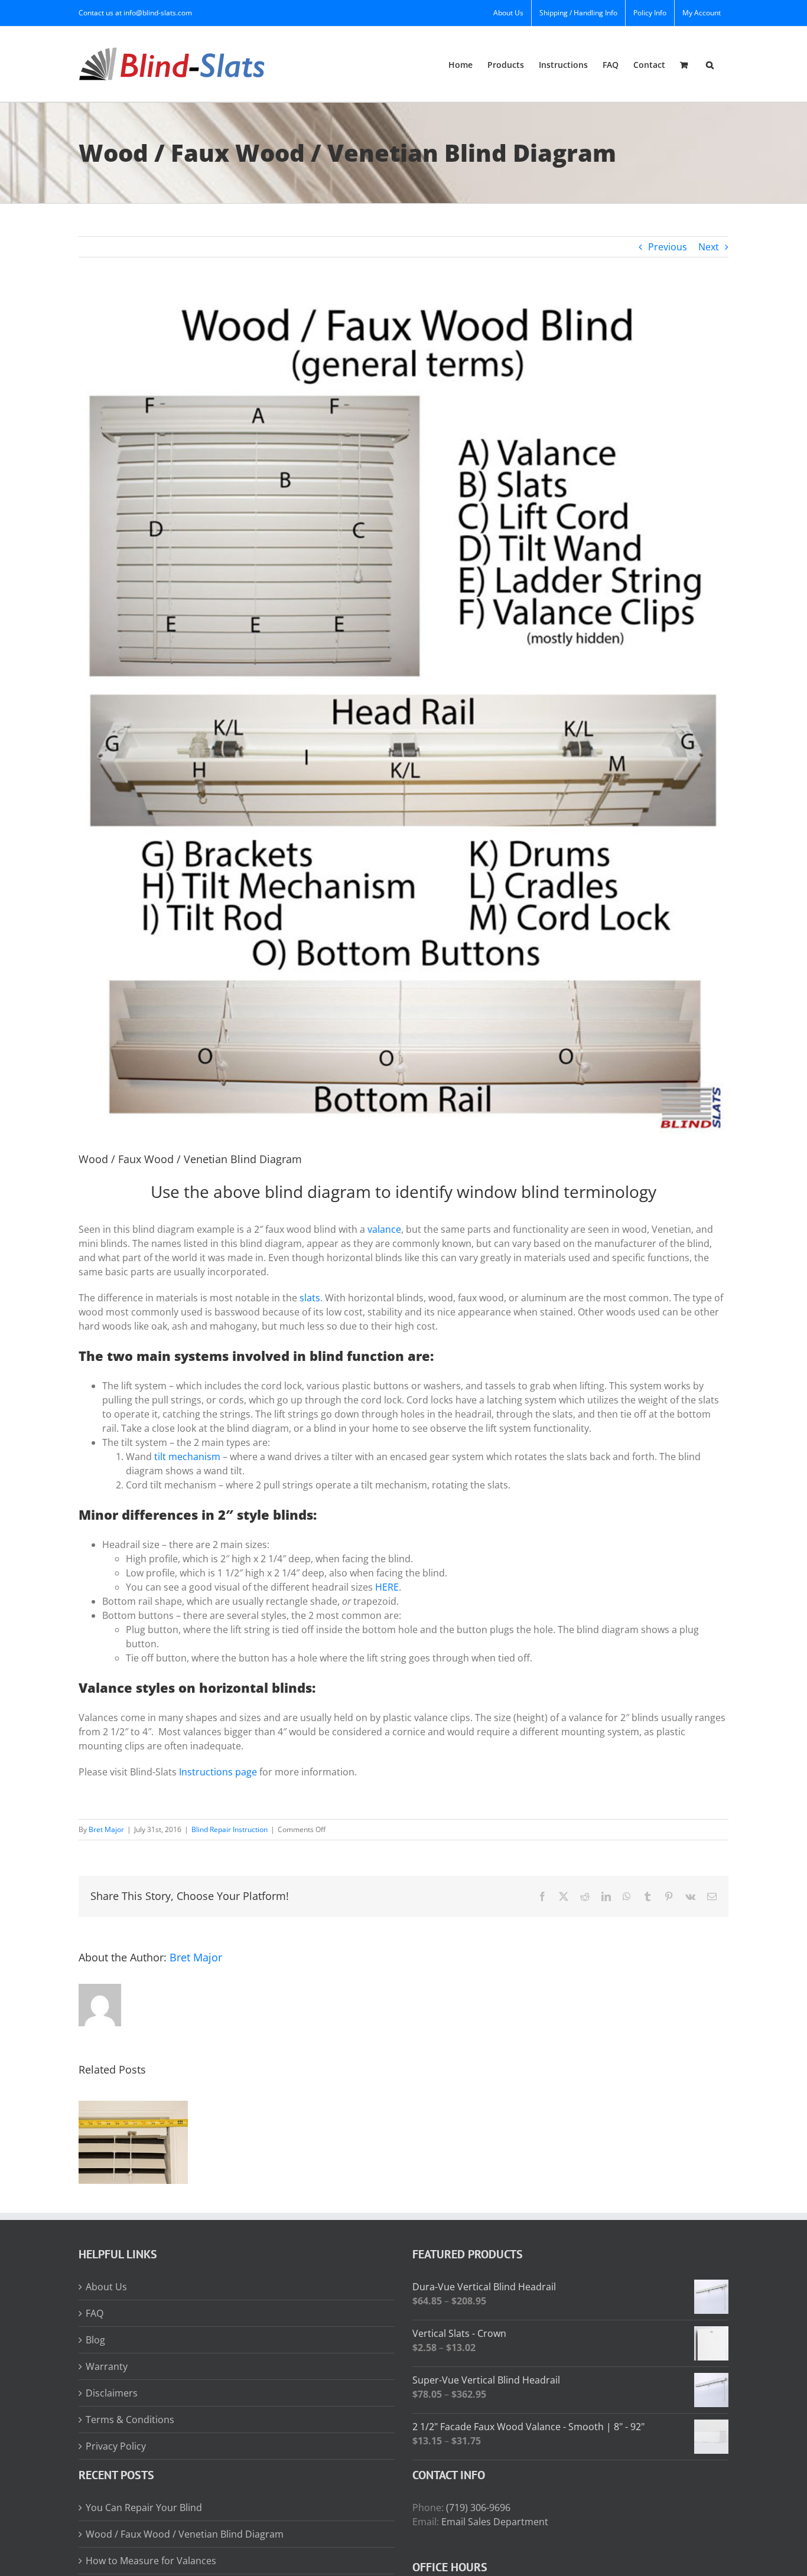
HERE (387, 1587)
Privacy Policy (116, 2446)
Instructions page (218, 1772)
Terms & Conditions (130, 2420)
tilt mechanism (187, 1457)
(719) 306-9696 (478, 2508)
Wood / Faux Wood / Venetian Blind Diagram (185, 2534)
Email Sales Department (495, 2522)
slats (310, 1298)
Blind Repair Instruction (230, 1829)
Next (709, 247)
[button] (710, 64)
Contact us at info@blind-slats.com (135, 13)
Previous (668, 247)
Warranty (107, 2366)
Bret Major (106, 1829)
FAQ (95, 2313)
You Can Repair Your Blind (144, 2508)
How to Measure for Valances (151, 2561)
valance (384, 1229)
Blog (95, 2340)
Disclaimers (112, 2393)
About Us (106, 2287)
